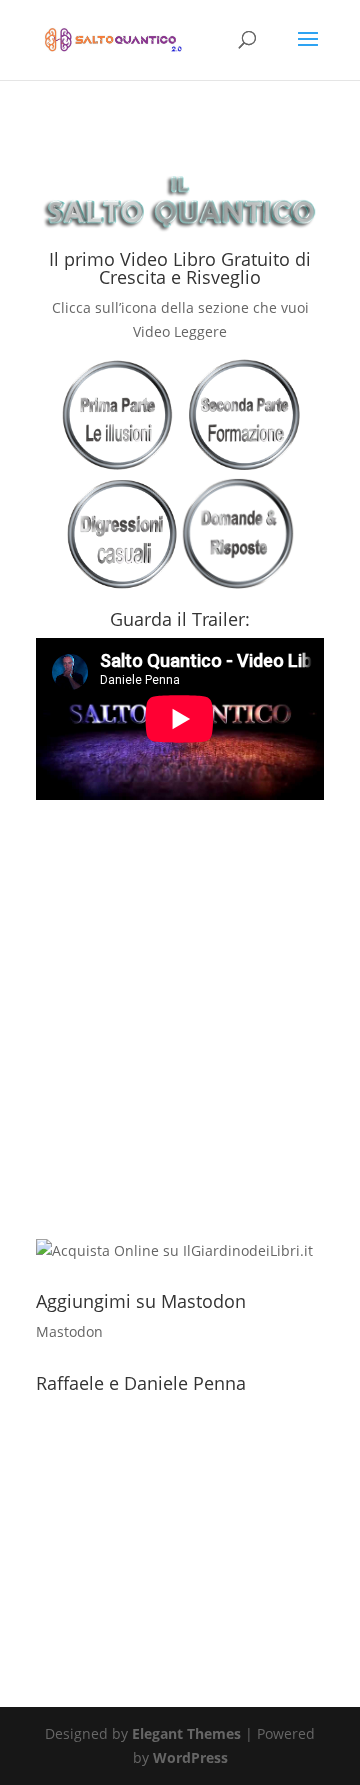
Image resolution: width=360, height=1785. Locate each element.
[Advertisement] (180, 1052)
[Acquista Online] (174, 1250)
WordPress (190, 1757)
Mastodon (69, 1331)
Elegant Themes (186, 1733)
